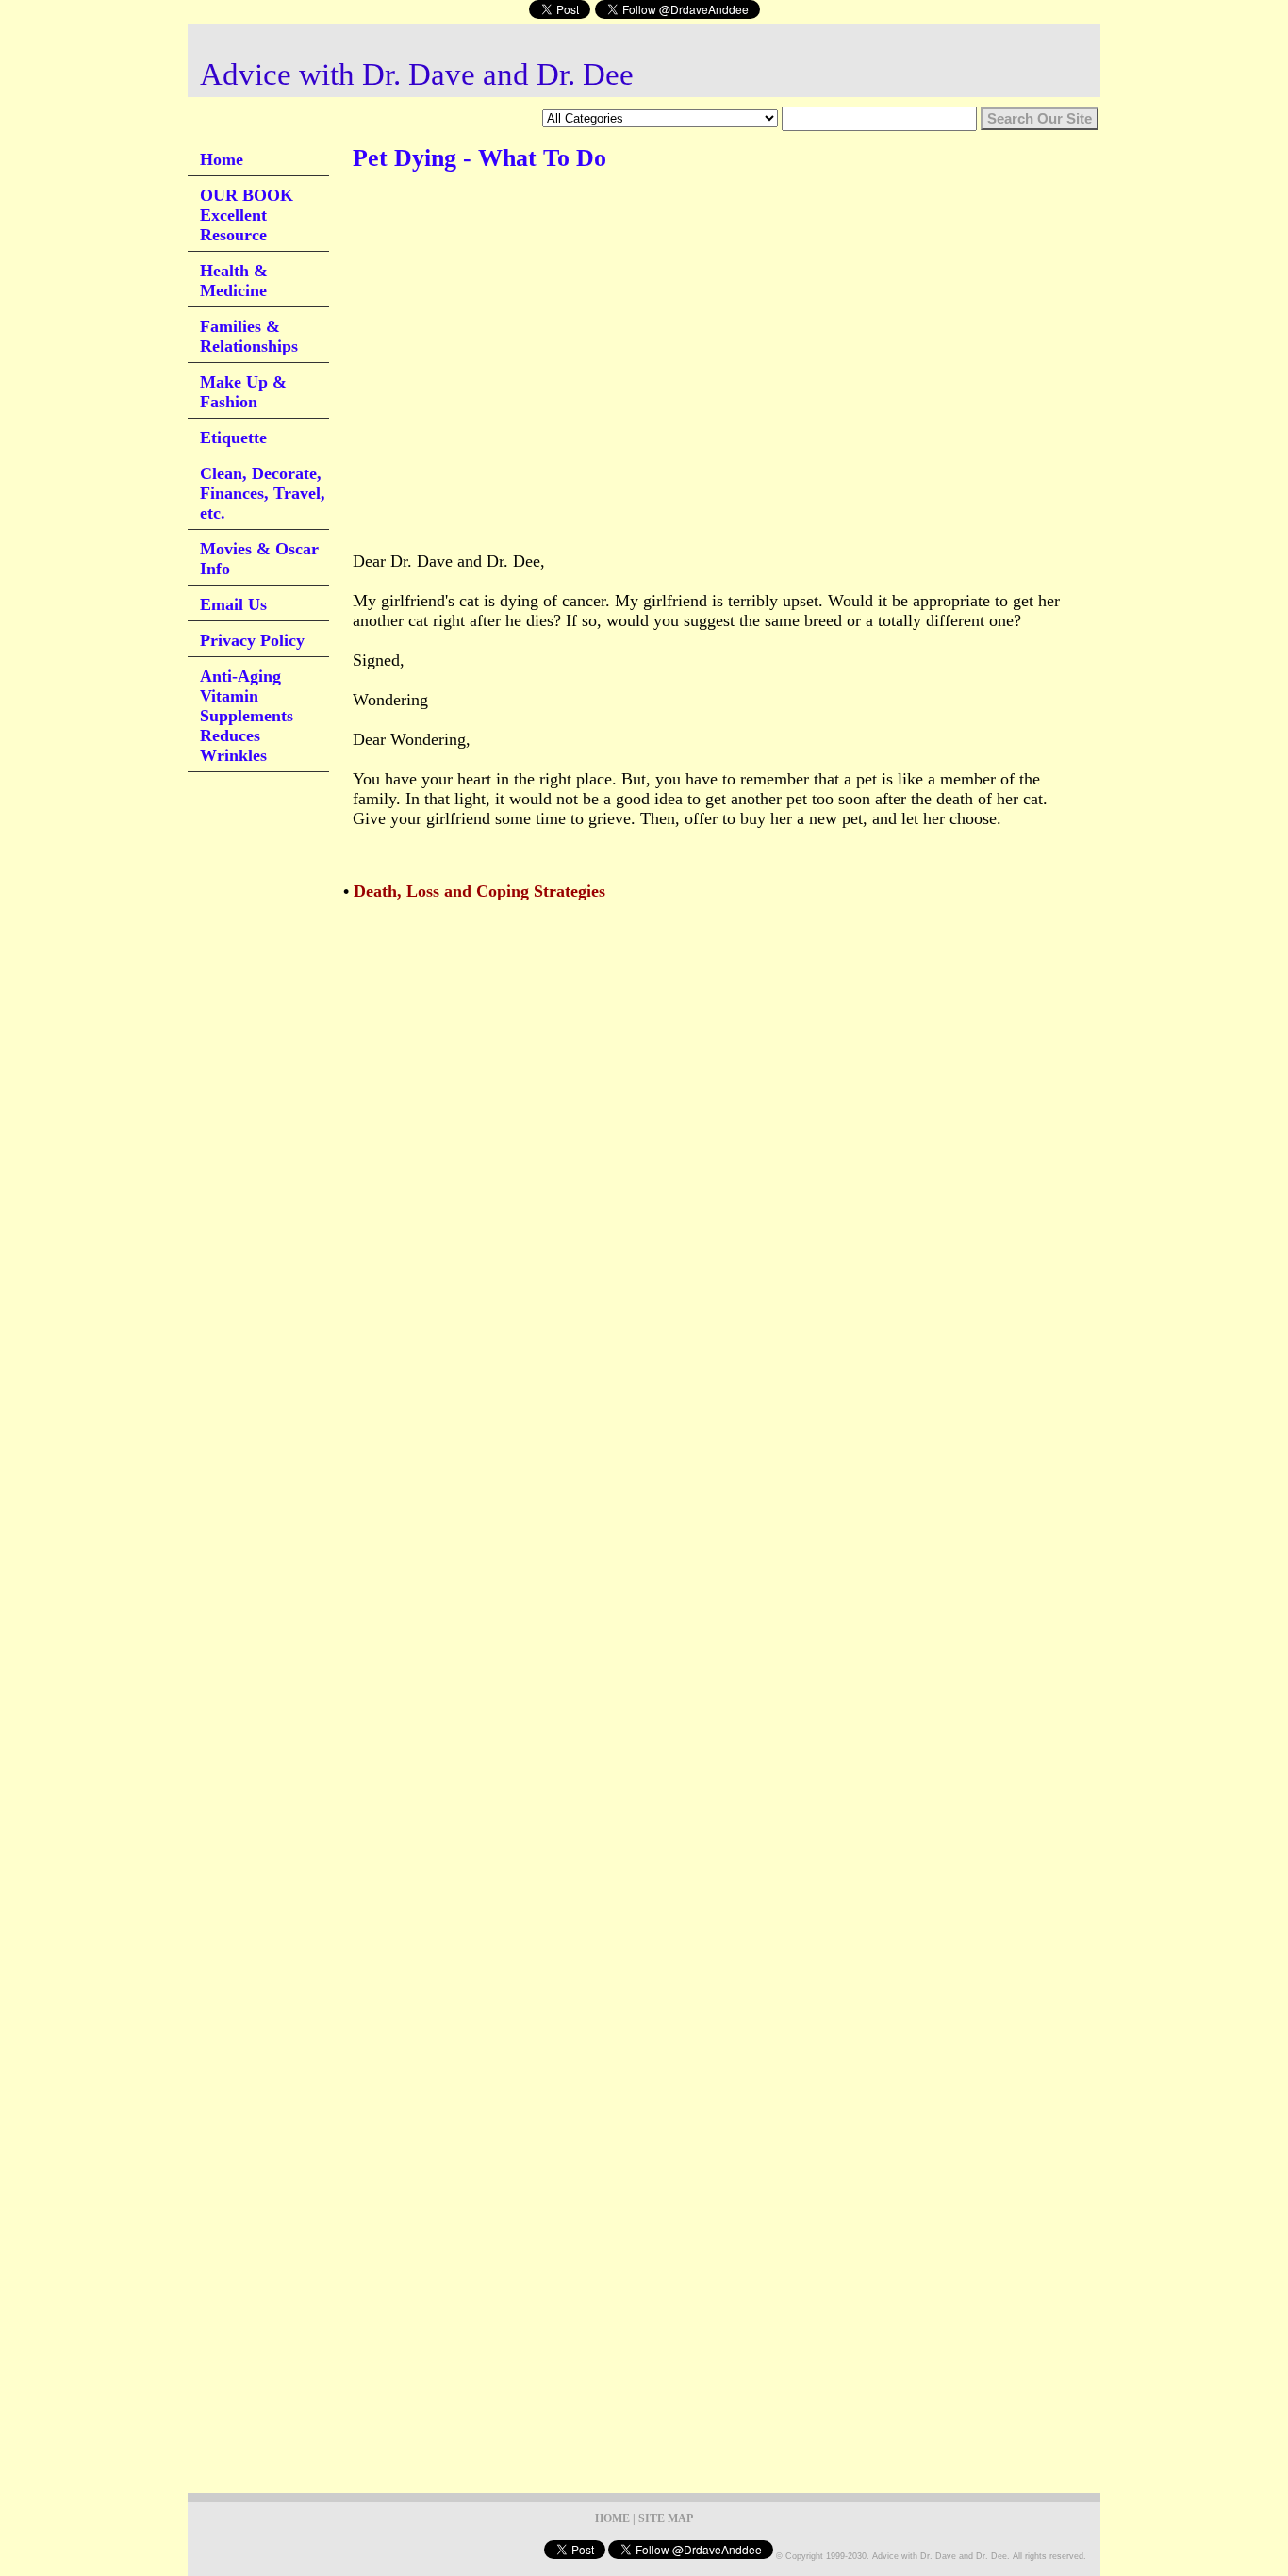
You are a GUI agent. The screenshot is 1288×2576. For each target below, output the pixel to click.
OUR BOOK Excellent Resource (247, 215)
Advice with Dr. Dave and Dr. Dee (417, 74)
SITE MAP (666, 2518)
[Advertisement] (696, 244)
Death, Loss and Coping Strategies (479, 891)
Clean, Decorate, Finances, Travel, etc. (263, 493)
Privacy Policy (252, 640)
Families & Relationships (249, 336)
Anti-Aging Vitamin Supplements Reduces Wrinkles (247, 716)
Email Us (233, 604)
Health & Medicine (234, 281)
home (612, 2518)
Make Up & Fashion (243, 392)
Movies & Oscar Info (259, 559)
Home (222, 159)
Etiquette (233, 438)
